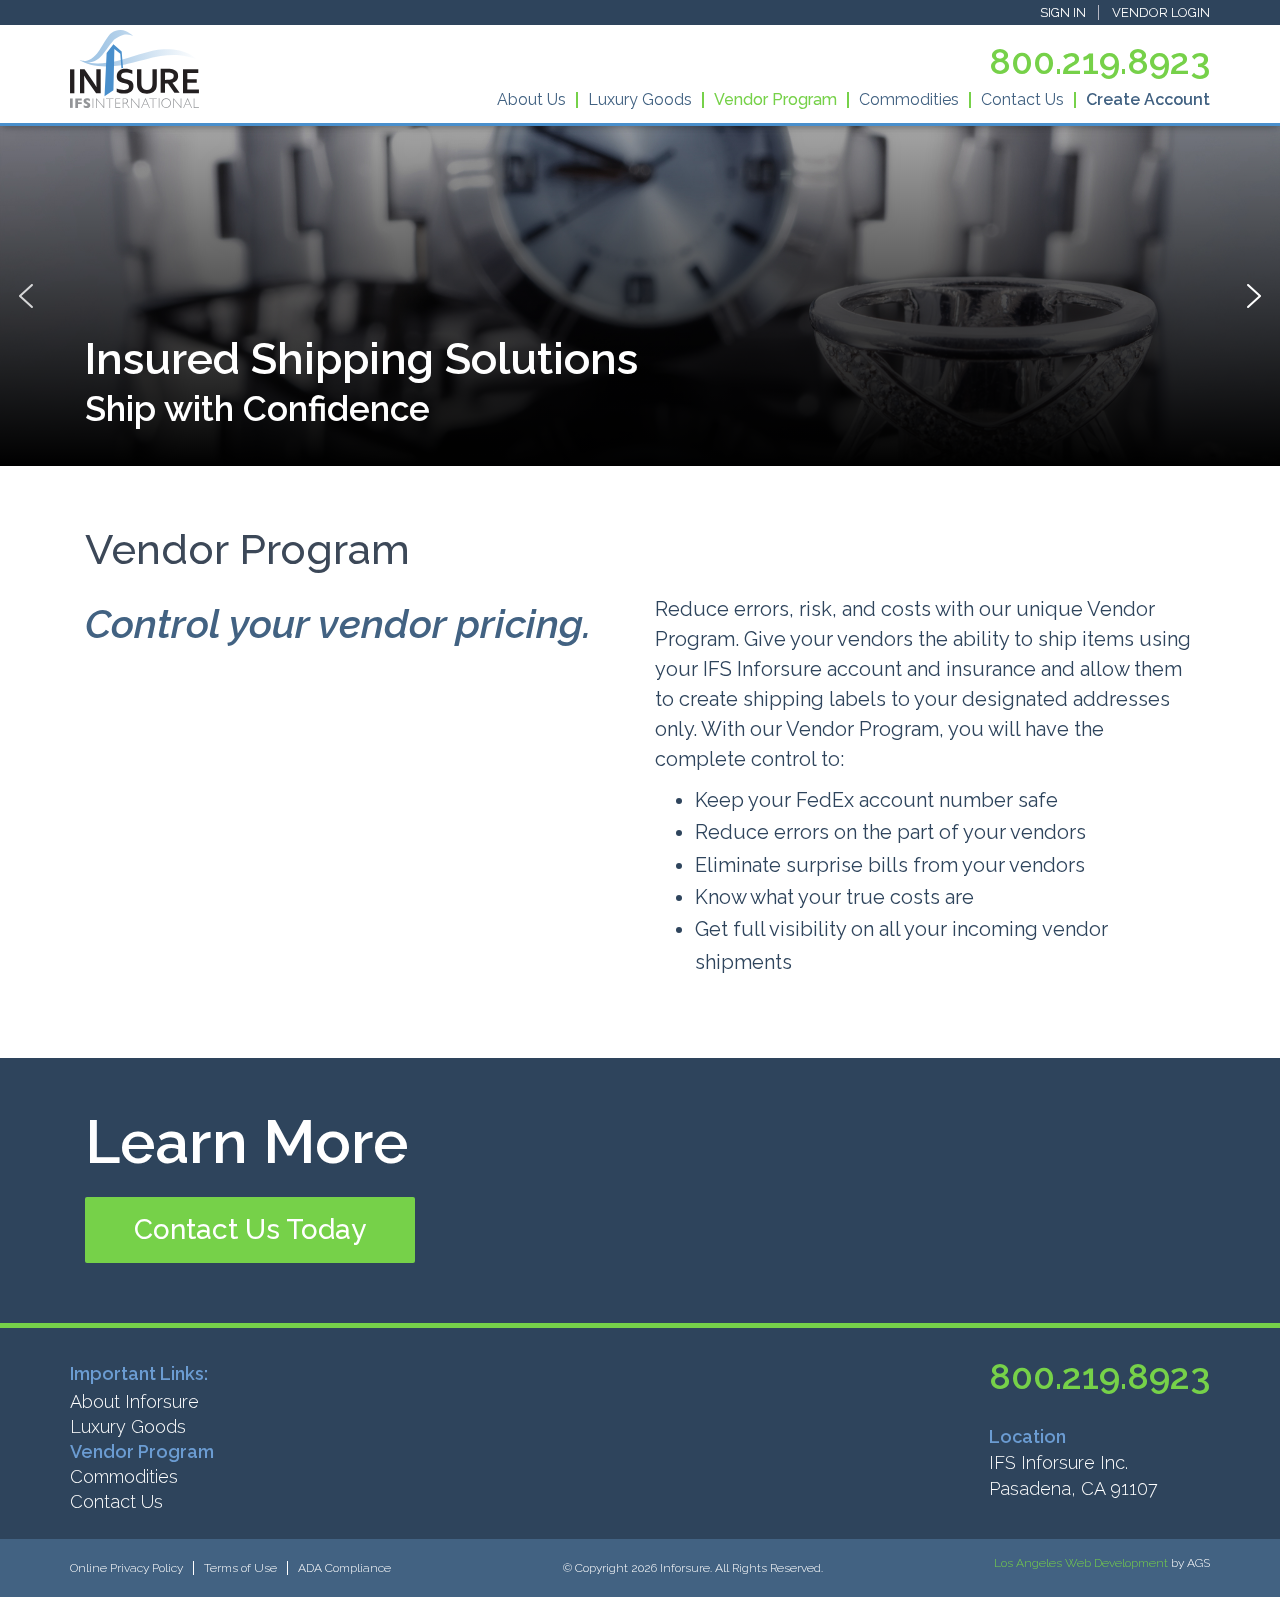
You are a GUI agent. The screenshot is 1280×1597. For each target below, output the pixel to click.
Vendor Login (1161, 12)
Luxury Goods (640, 100)
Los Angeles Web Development (1081, 1563)
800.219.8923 (1099, 61)
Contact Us (1022, 100)
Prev (26, 296)
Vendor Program (775, 100)
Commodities (909, 100)
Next (1254, 296)
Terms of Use (240, 1568)
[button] (250, 1230)
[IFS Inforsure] (135, 69)
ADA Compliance (344, 1568)
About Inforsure (134, 1402)
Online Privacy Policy (126, 1568)
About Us (531, 100)
